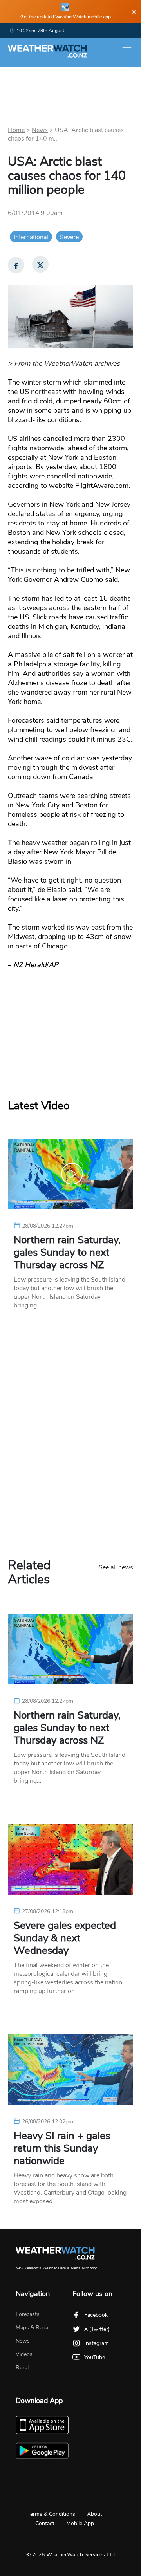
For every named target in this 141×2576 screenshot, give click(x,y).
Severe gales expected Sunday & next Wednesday (65, 1938)
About (95, 2514)
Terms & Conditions (51, 2514)
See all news (116, 1568)
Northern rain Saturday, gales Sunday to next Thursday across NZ (67, 1253)
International (31, 237)
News (40, 130)
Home (16, 130)
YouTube (95, 2357)
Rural (22, 2368)
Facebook (96, 2315)
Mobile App (80, 2523)
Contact (45, 2523)
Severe (69, 237)
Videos (24, 2354)
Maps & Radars (34, 2328)
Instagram (97, 2343)
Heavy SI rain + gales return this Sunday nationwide (62, 2148)
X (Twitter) (97, 2329)
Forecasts (28, 2314)
